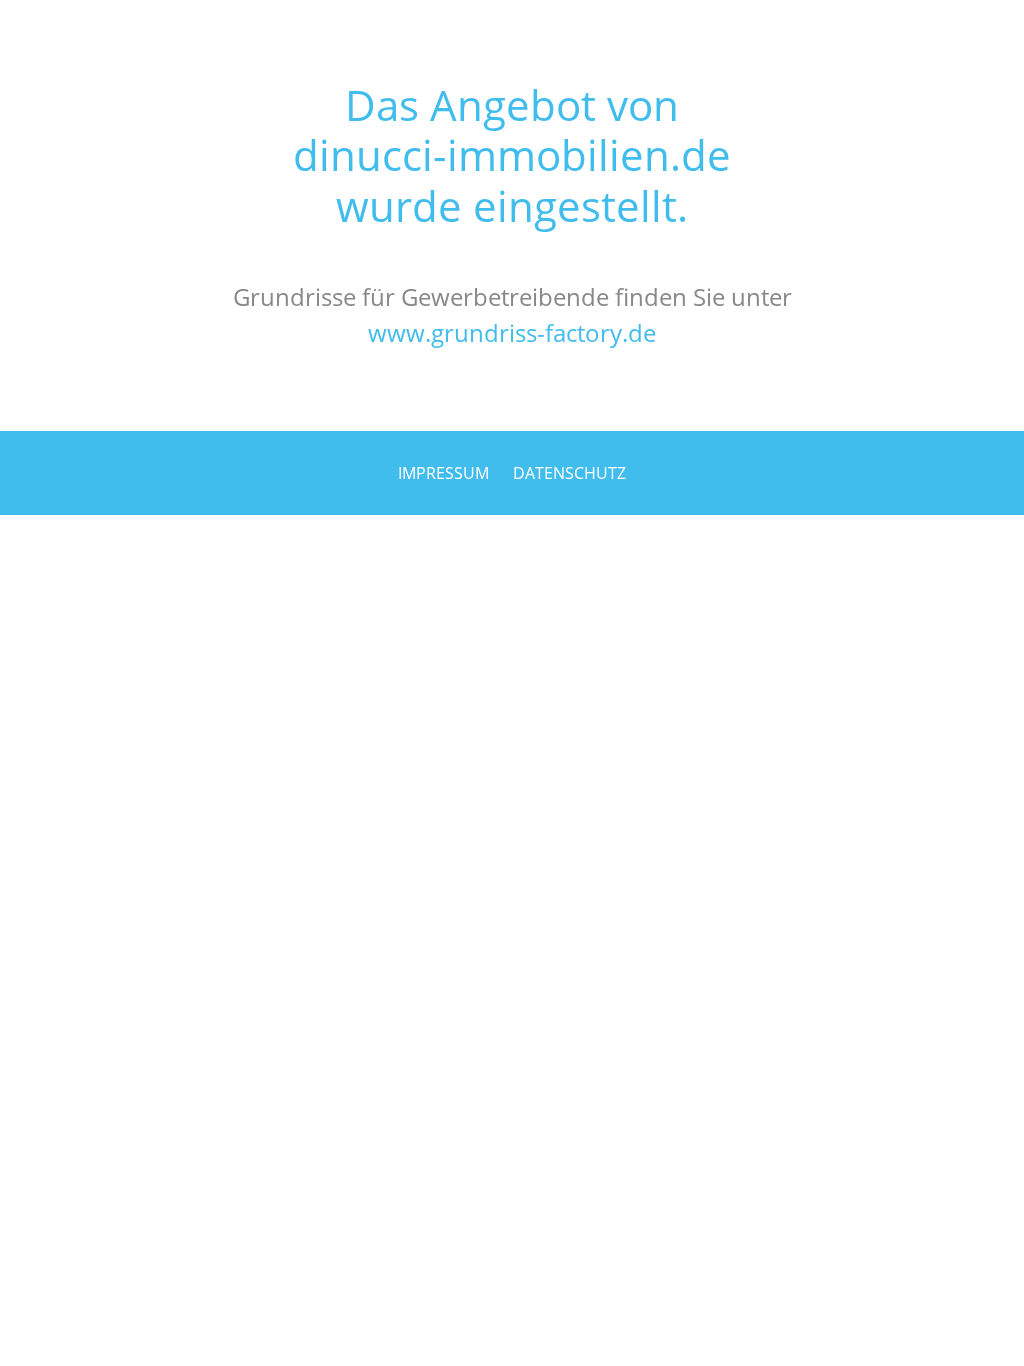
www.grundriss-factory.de (512, 332)
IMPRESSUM (443, 473)
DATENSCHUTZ (569, 473)
